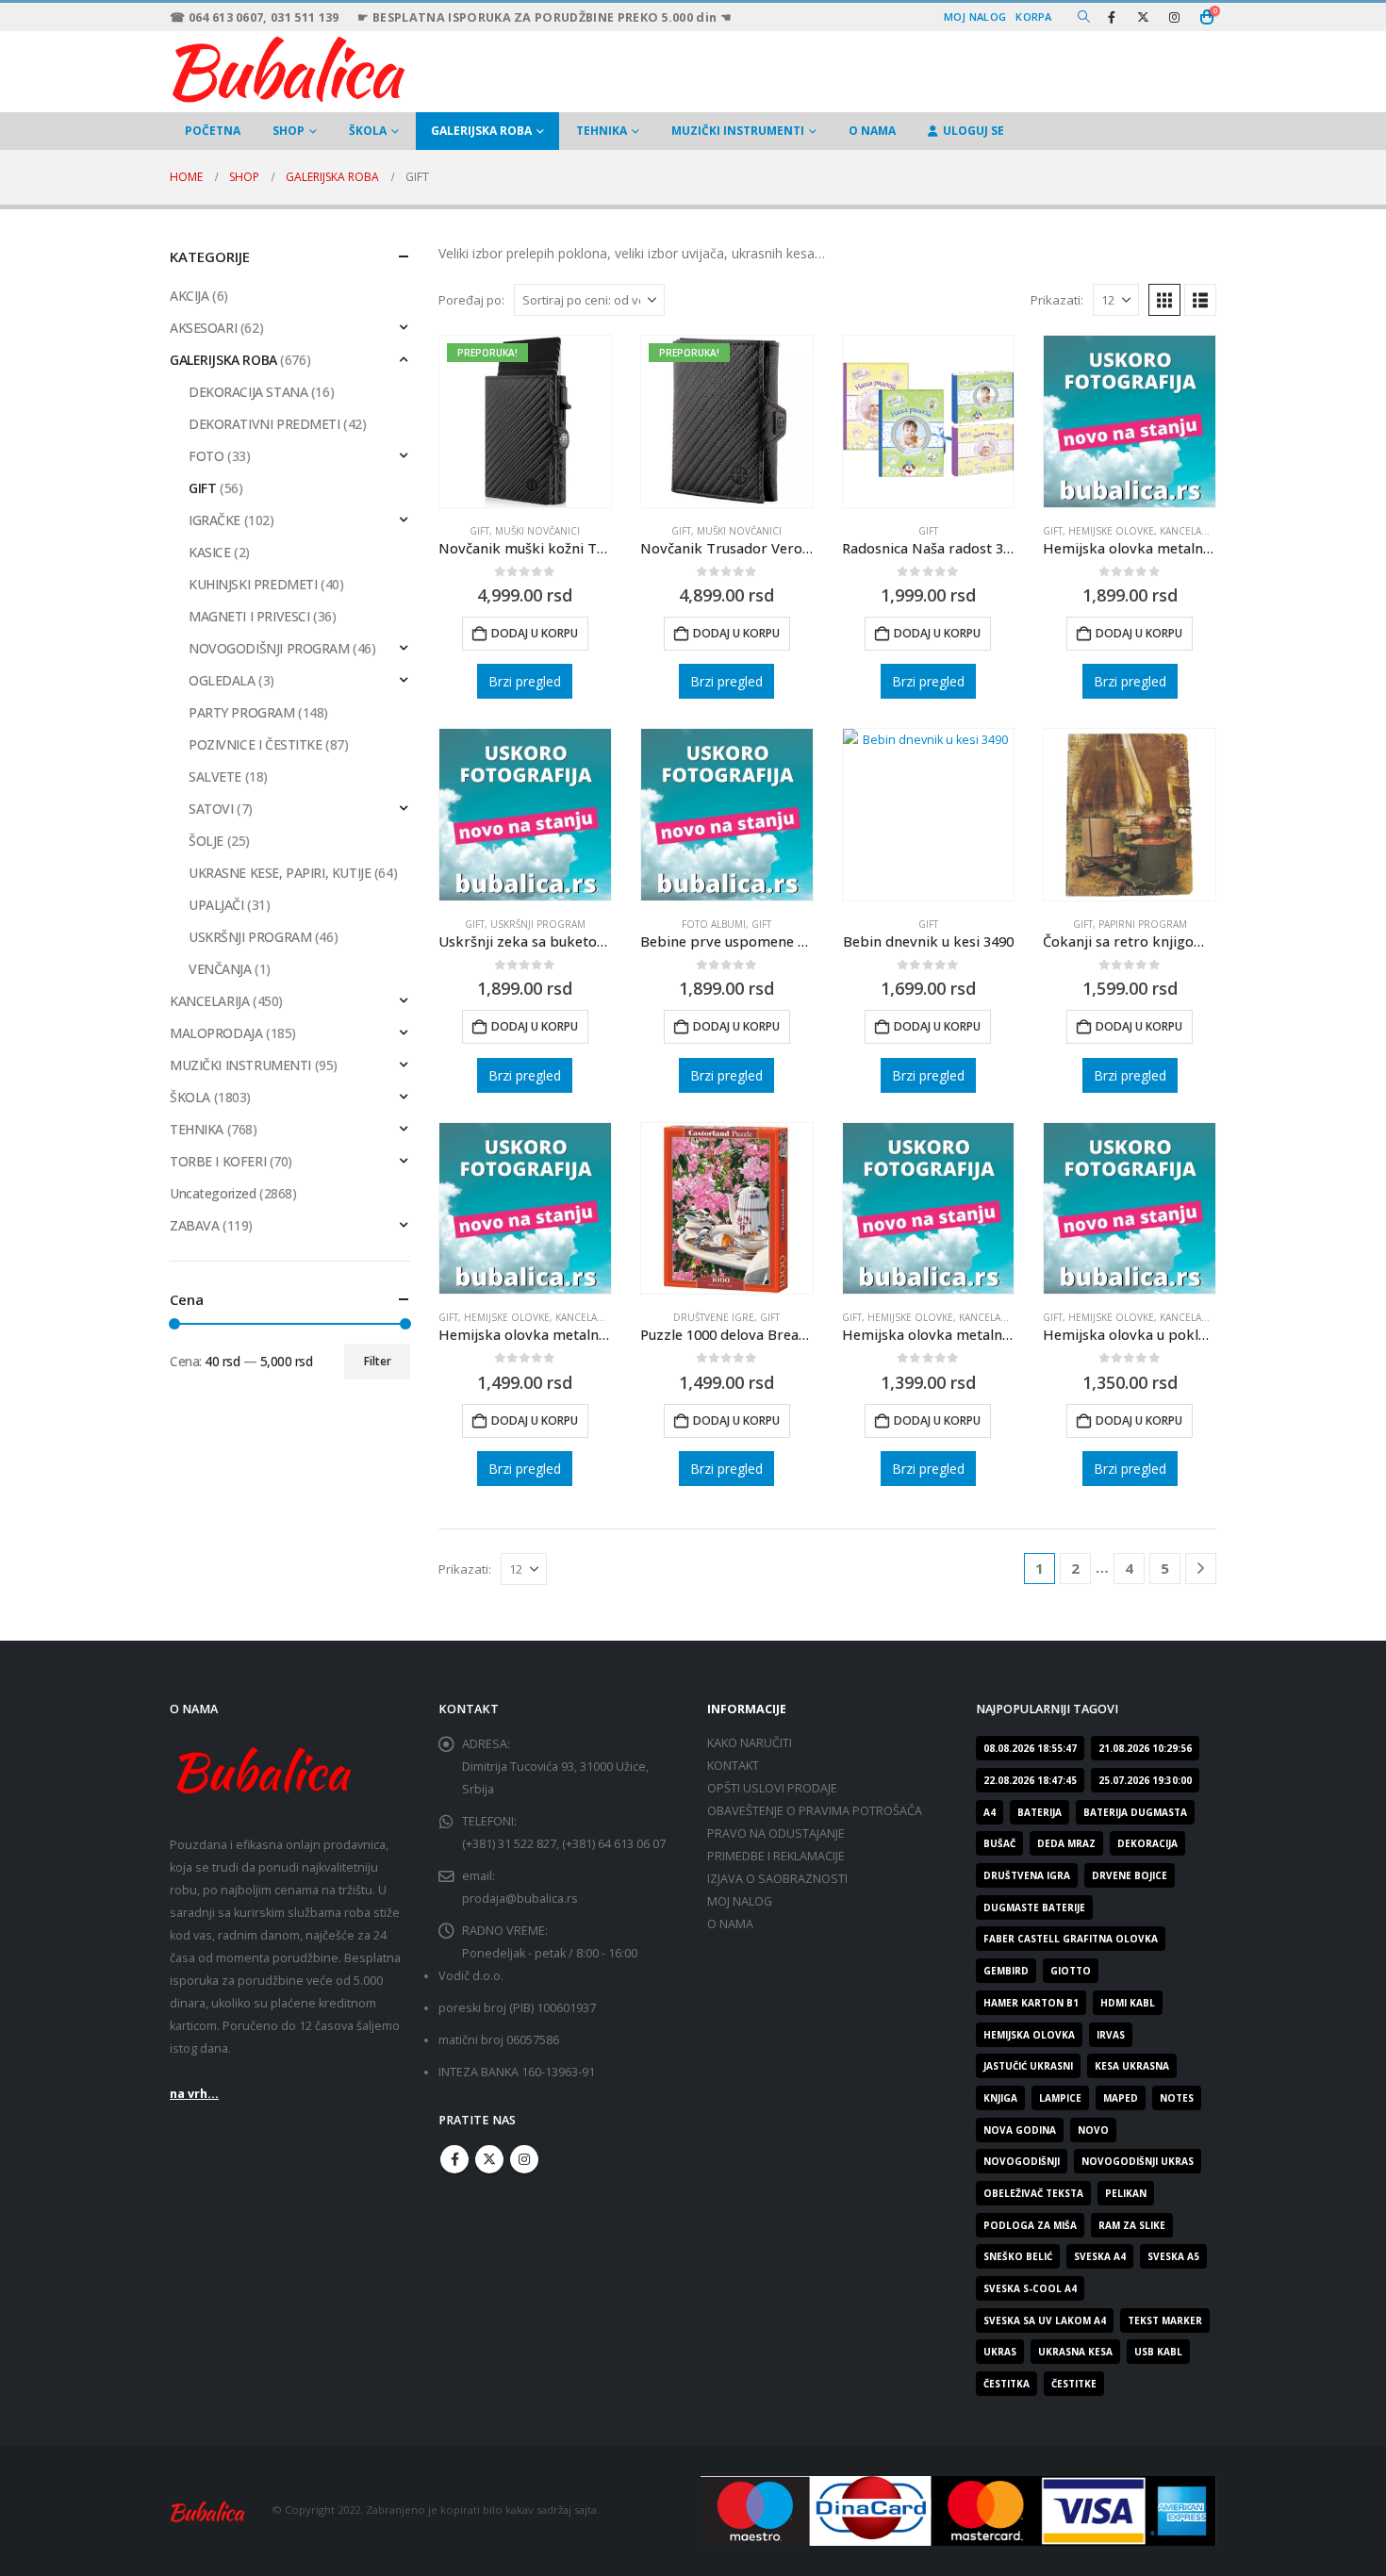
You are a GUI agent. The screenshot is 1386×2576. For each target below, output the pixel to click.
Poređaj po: (471, 300)
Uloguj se (973, 131)
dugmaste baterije (1034, 1907)
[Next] (1201, 1569)
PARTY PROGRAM (242, 712)
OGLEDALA (222, 680)
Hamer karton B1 (1031, 2003)
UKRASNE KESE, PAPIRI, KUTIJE (280, 873)
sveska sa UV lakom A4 (1045, 2320)
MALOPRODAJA (216, 1033)
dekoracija (1147, 1843)
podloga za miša (1030, 2225)
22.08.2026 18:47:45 (1030, 1780)
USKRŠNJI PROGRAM (538, 924)
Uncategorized (213, 1193)
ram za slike (1132, 2225)
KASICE (209, 552)
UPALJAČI (216, 905)
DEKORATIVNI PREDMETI (264, 424)
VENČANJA (220, 969)
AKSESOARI (203, 328)
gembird (1006, 1971)
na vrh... (194, 2094)
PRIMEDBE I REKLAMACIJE (776, 1856)
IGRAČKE (214, 520)
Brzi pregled (525, 681)
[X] (1143, 17)
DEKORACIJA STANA (248, 392)
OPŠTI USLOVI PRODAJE (772, 1788)
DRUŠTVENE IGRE (714, 1317)
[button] (1084, 17)
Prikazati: (1057, 300)
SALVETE (215, 776)
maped (1121, 2098)
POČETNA (213, 131)
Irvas (1111, 2035)
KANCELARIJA (209, 1001)
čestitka (1006, 2384)
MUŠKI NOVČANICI (537, 531)
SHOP (289, 131)
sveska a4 (1100, 2256)
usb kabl (1158, 2352)
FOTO (206, 456)
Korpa (1033, 17)
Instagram (524, 2159)
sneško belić (1018, 2256)
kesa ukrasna (1132, 2066)
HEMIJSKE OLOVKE (1111, 531)
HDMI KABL (1128, 2003)
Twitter (489, 2159)
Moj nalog (975, 17)
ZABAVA (194, 1225)
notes (1177, 2098)
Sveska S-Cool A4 (1030, 2288)
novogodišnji (1022, 2161)
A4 (990, 1812)
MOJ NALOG (740, 1901)
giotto (1071, 1971)
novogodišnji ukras (1138, 2161)
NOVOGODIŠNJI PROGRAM (269, 648)
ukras (1000, 2352)
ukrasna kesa (1075, 2352)
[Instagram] (1174, 17)
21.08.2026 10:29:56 (1145, 1748)
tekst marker (1165, 2320)
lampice (1060, 2098)
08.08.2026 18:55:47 (1030, 1748)
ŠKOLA (368, 131)
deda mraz (1066, 1843)
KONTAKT (733, 1766)
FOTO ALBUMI (714, 924)
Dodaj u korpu (535, 633)
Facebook (454, 2159)
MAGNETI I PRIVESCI (249, 616)
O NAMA (872, 131)
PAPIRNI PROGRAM (1143, 924)
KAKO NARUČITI (750, 1743)
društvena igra (1027, 1875)
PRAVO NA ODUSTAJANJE (776, 1833)
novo (1093, 2130)
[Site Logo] (288, 67)
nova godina (1020, 2130)
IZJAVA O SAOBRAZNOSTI (777, 1879)
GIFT (479, 531)
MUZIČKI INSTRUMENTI (738, 131)
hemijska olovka (1029, 2035)
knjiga (1000, 2098)
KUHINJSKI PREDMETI (253, 584)
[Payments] (958, 2510)
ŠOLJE (206, 841)
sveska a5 (1173, 2256)
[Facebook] (1112, 17)
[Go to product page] (929, 421)
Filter (378, 1361)
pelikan (1126, 2193)
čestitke (1074, 2384)
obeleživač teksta (1033, 2193)
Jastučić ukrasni (1028, 2066)
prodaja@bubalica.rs (520, 1899)
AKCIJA (189, 296)
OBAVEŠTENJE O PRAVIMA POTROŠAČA (815, 1811)
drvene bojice (1130, 1875)
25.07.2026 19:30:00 (1145, 1780)
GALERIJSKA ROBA (481, 131)
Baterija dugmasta (1135, 1812)
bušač (999, 1843)
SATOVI (211, 809)
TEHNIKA (602, 131)
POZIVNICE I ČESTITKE (256, 744)
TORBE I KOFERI (218, 1161)
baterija (1039, 1812)
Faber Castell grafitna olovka (1071, 1939)
